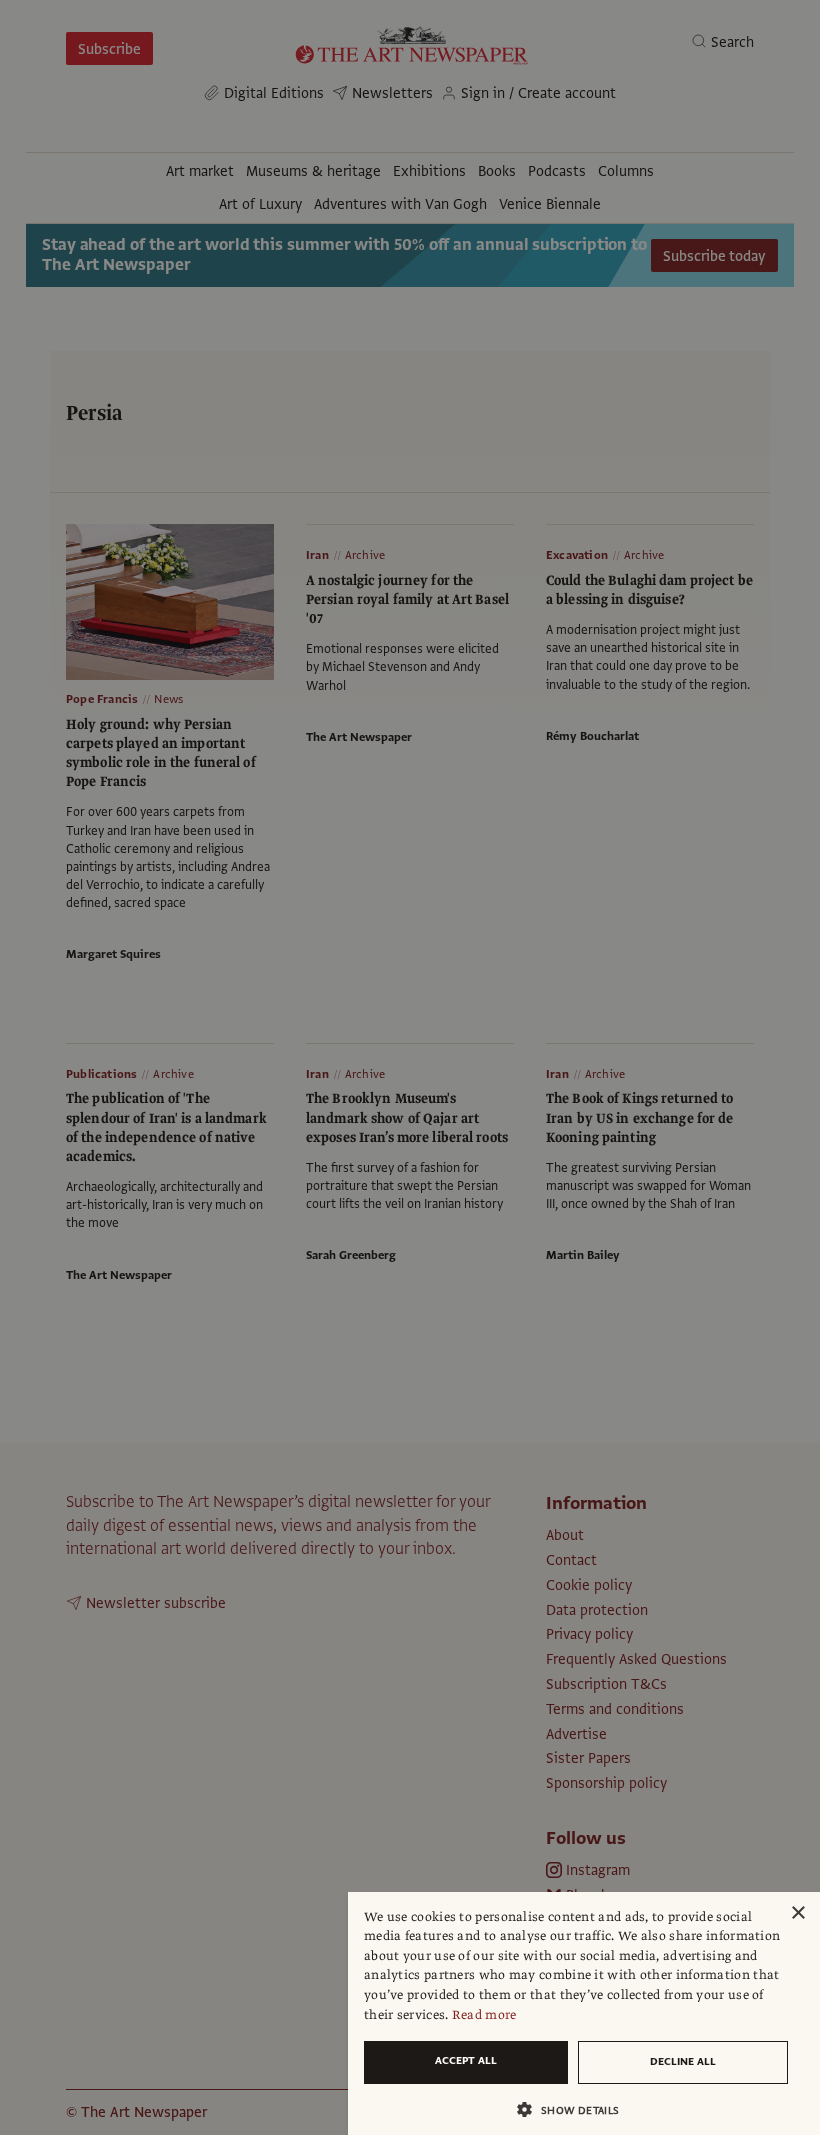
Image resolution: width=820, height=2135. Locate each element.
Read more (484, 2015)
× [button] (797, 1913)
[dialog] (584, 2013)
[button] (576, 2109)
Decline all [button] (683, 2061)
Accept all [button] (466, 2060)
